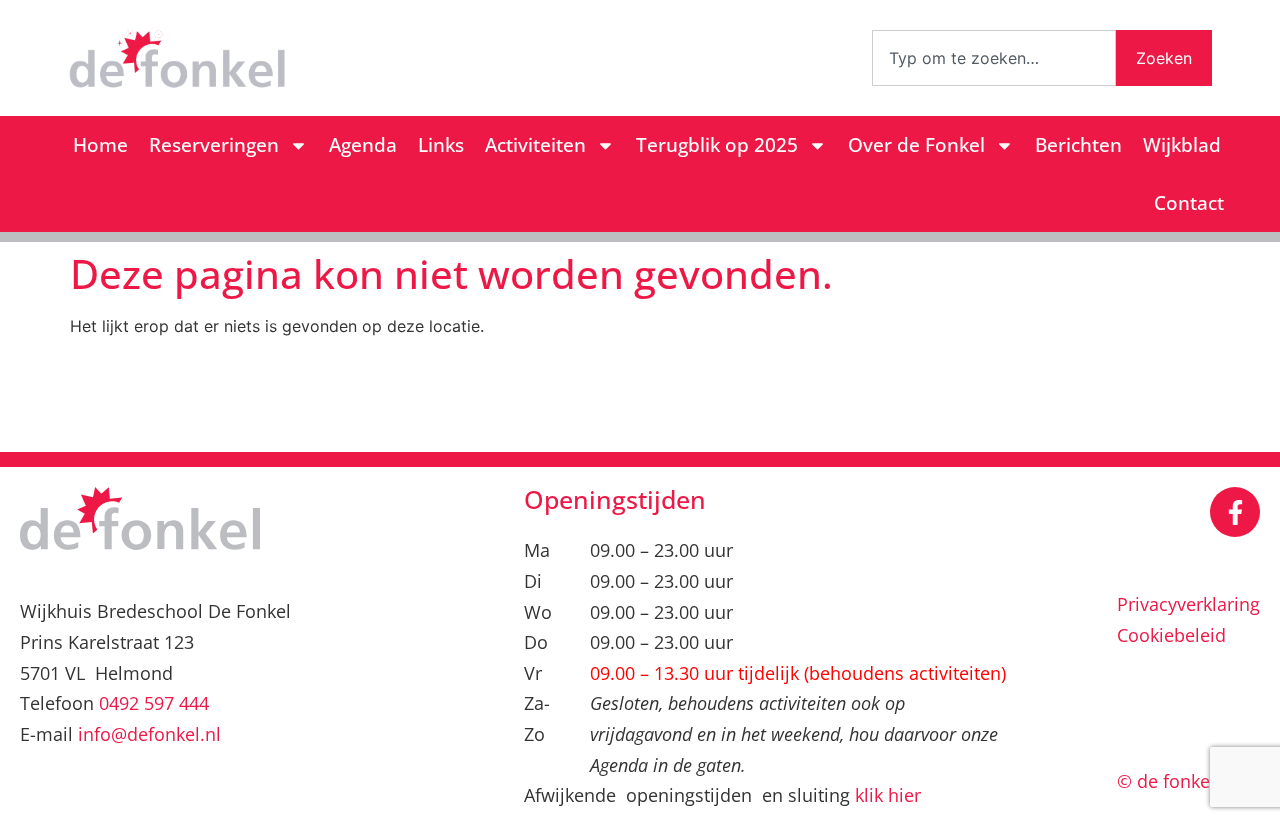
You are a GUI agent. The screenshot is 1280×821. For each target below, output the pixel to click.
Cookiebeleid (1171, 635)
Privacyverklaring (1188, 604)
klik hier (888, 795)
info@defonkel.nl (149, 734)
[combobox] (994, 58)
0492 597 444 (154, 703)
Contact (1189, 203)
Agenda (363, 145)
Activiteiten (535, 145)
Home (100, 145)
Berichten (1078, 145)
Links (441, 145)
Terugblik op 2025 (717, 145)
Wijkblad (1182, 145)
